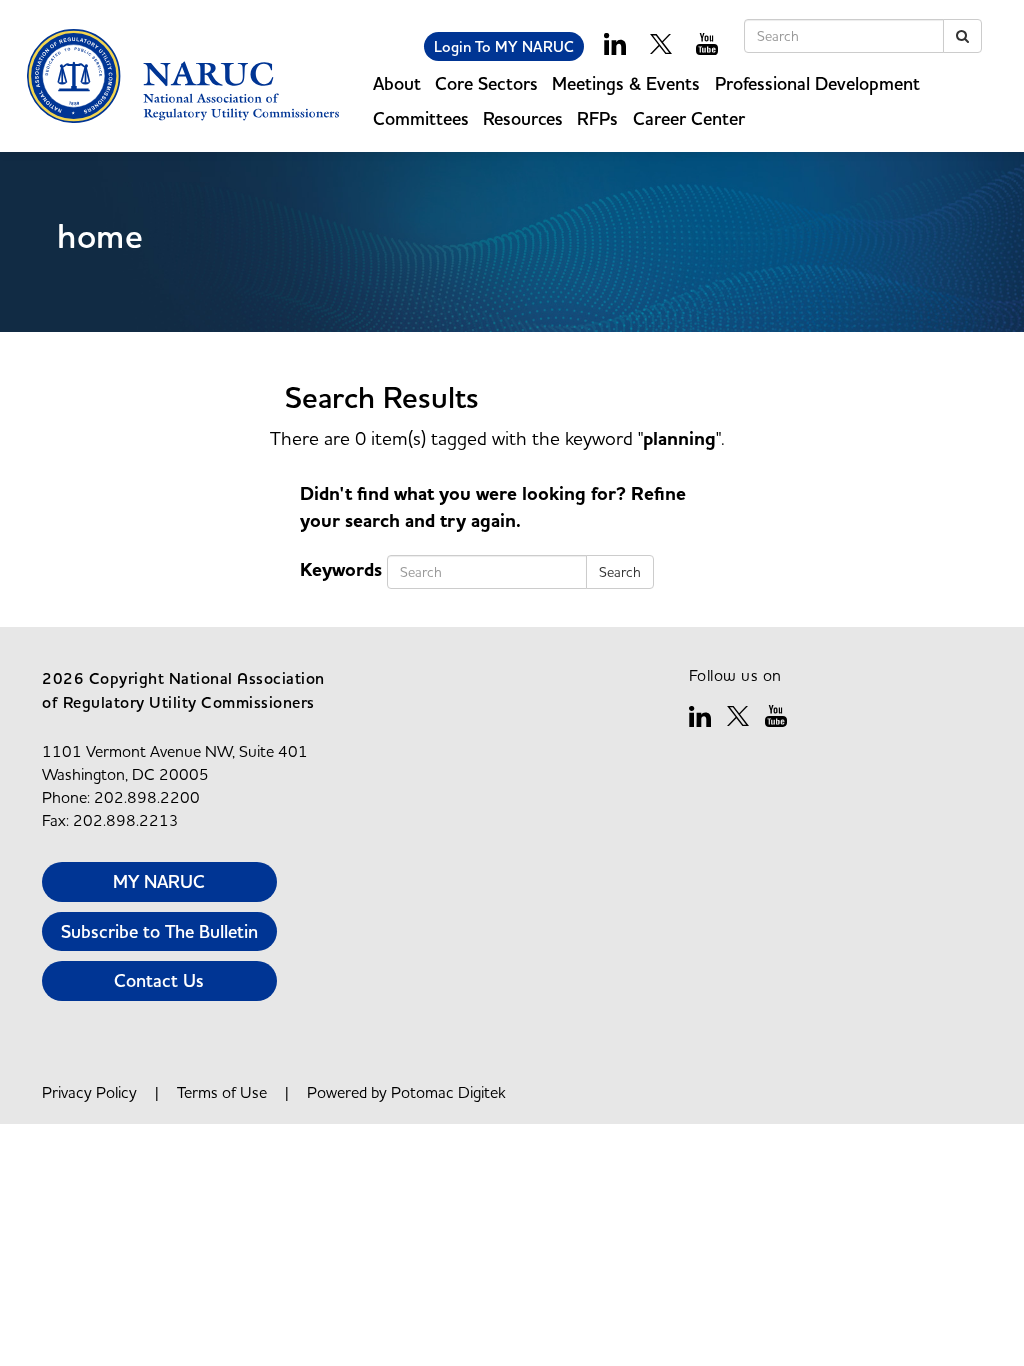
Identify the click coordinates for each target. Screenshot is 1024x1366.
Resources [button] (523, 118)
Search (620, 572)
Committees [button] (421, 118)
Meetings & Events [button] (626, 83)
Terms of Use (222, 1092)
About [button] (397, 83)
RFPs (597, 118)
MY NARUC (159, 881)
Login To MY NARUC (504, 46)
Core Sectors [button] (486, 83)
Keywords (341, 570)
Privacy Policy (89, 1092)
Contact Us (159, 980)
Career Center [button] (689, 118)
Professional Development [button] (817, 83)
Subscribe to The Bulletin (159, 931)
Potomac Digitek (448, 1092)
